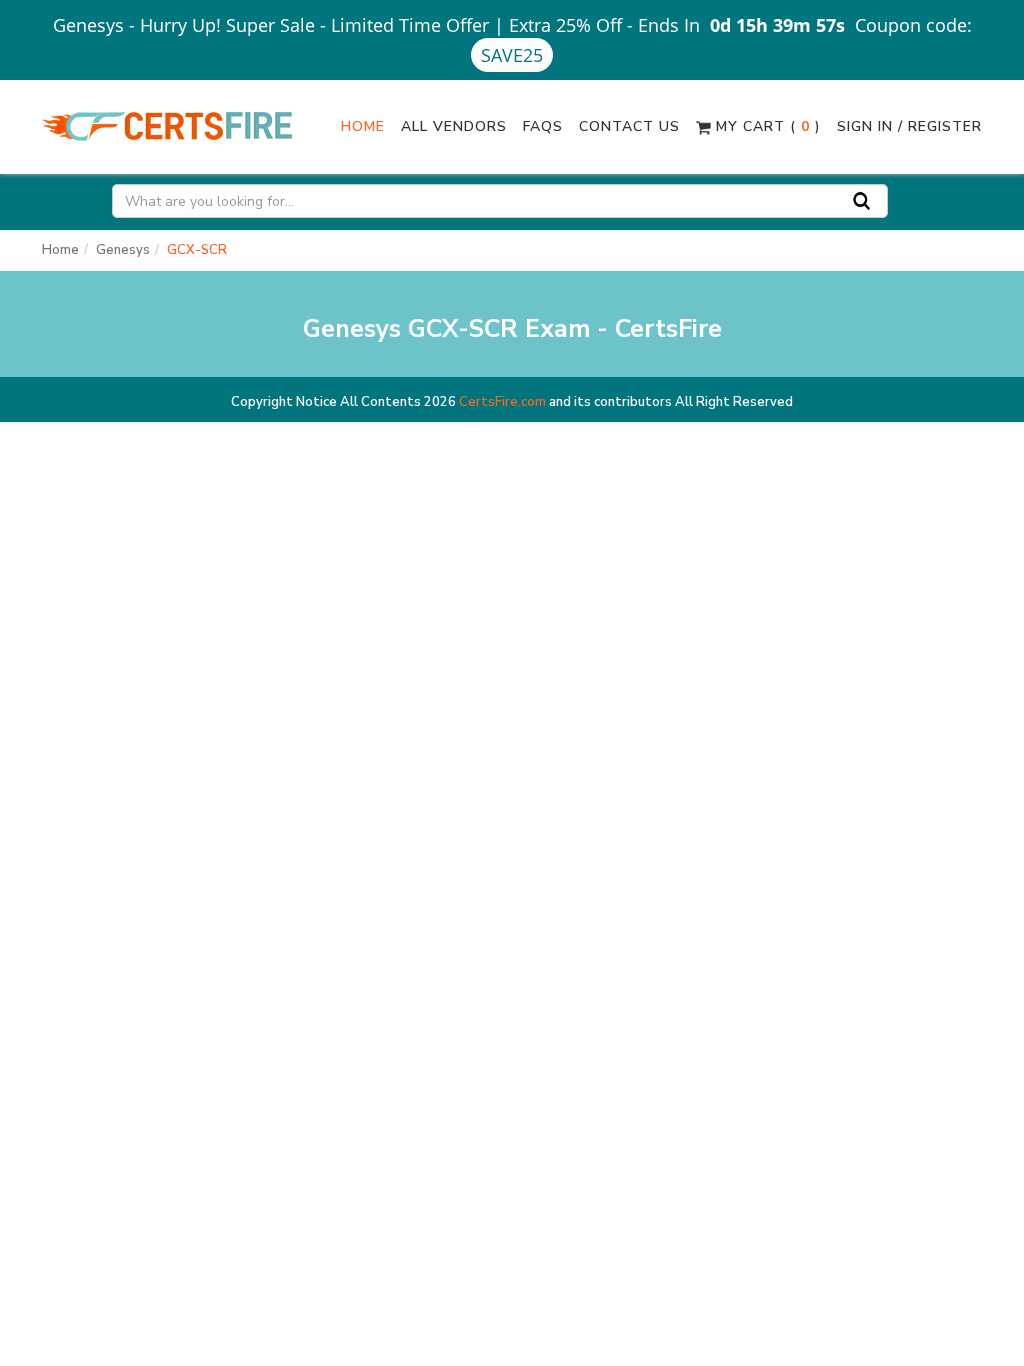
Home (363, 126)
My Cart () (766, 126)
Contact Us (629, 126)
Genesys (123, 250)
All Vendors (454, 126)
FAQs (543, 126)
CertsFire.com (502, 402)
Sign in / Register (909, 126)
